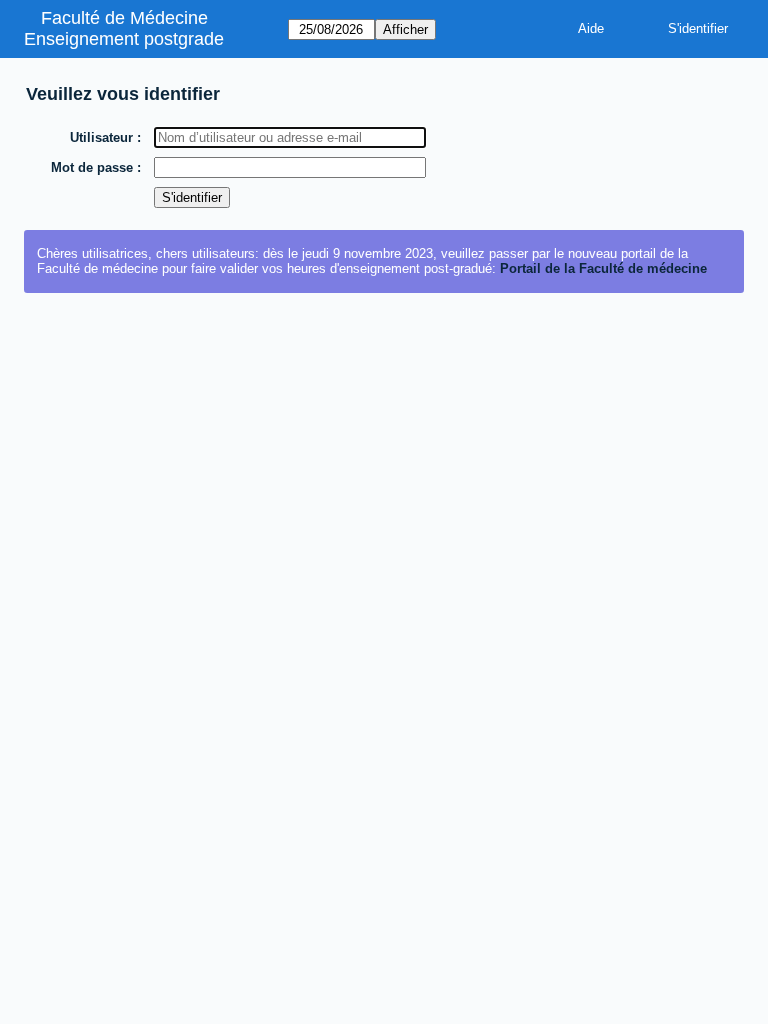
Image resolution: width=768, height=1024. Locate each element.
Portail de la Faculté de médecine (603, 268)
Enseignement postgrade (124, 39)
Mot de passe (92, 167)
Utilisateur (101, 137)
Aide (591, 28)
